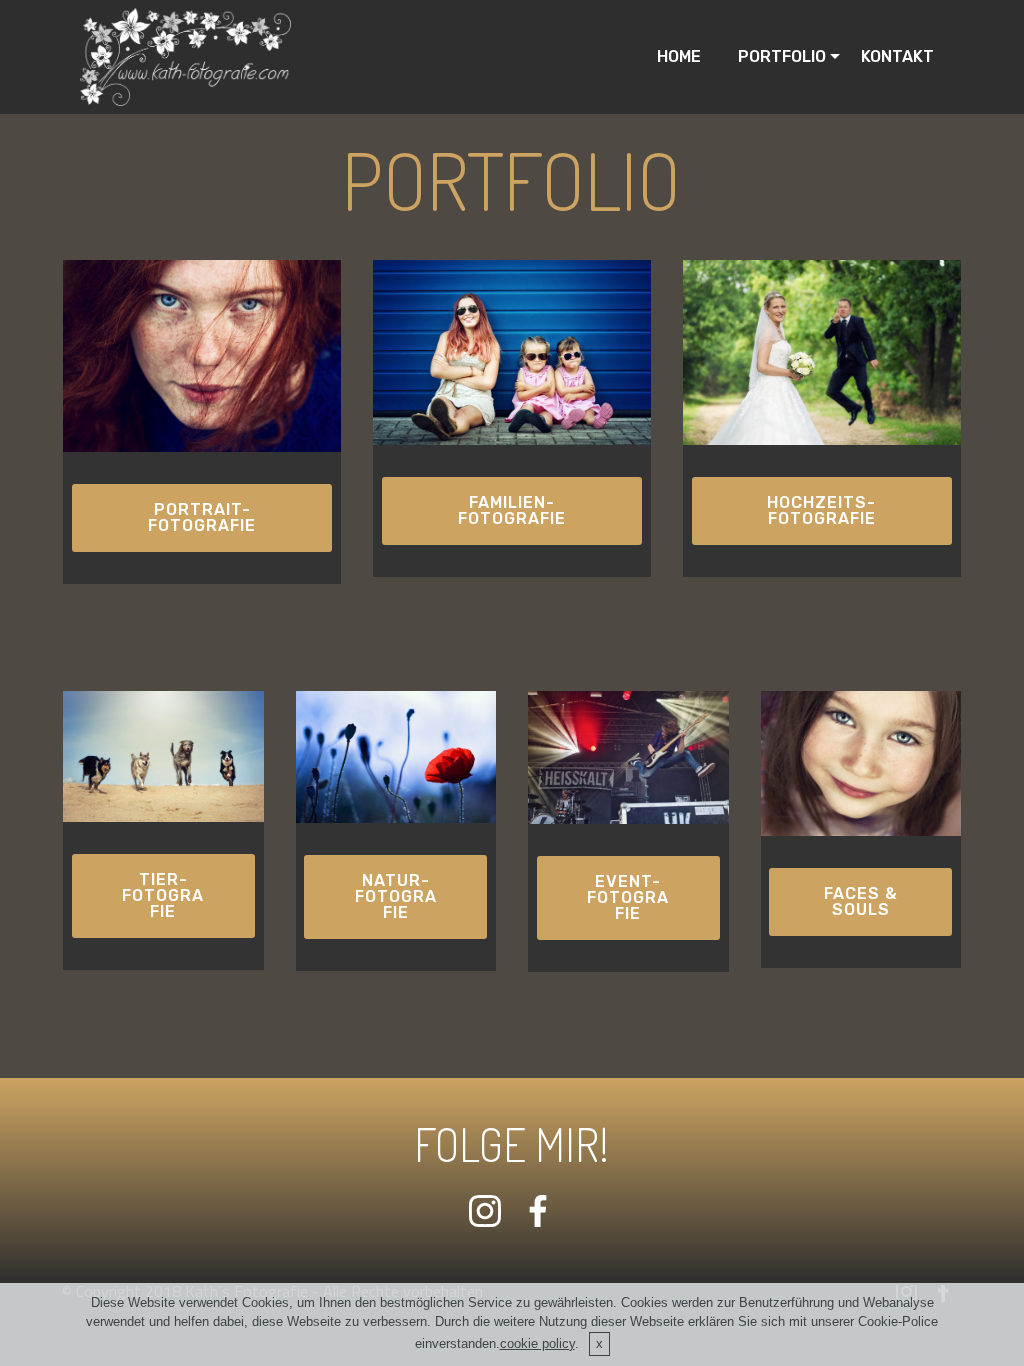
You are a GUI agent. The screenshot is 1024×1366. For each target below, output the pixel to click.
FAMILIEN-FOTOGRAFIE (512, 510)
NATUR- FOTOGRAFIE (396, 896)
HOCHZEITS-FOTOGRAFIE (821, 510)
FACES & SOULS (861, 901)
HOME (679, 56)
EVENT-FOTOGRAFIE (628, 897)
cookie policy (537, 1343)
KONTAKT (897, 56)
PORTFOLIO (774, 56)
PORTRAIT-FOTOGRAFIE (202, 517)
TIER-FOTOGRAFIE (163, 895)
